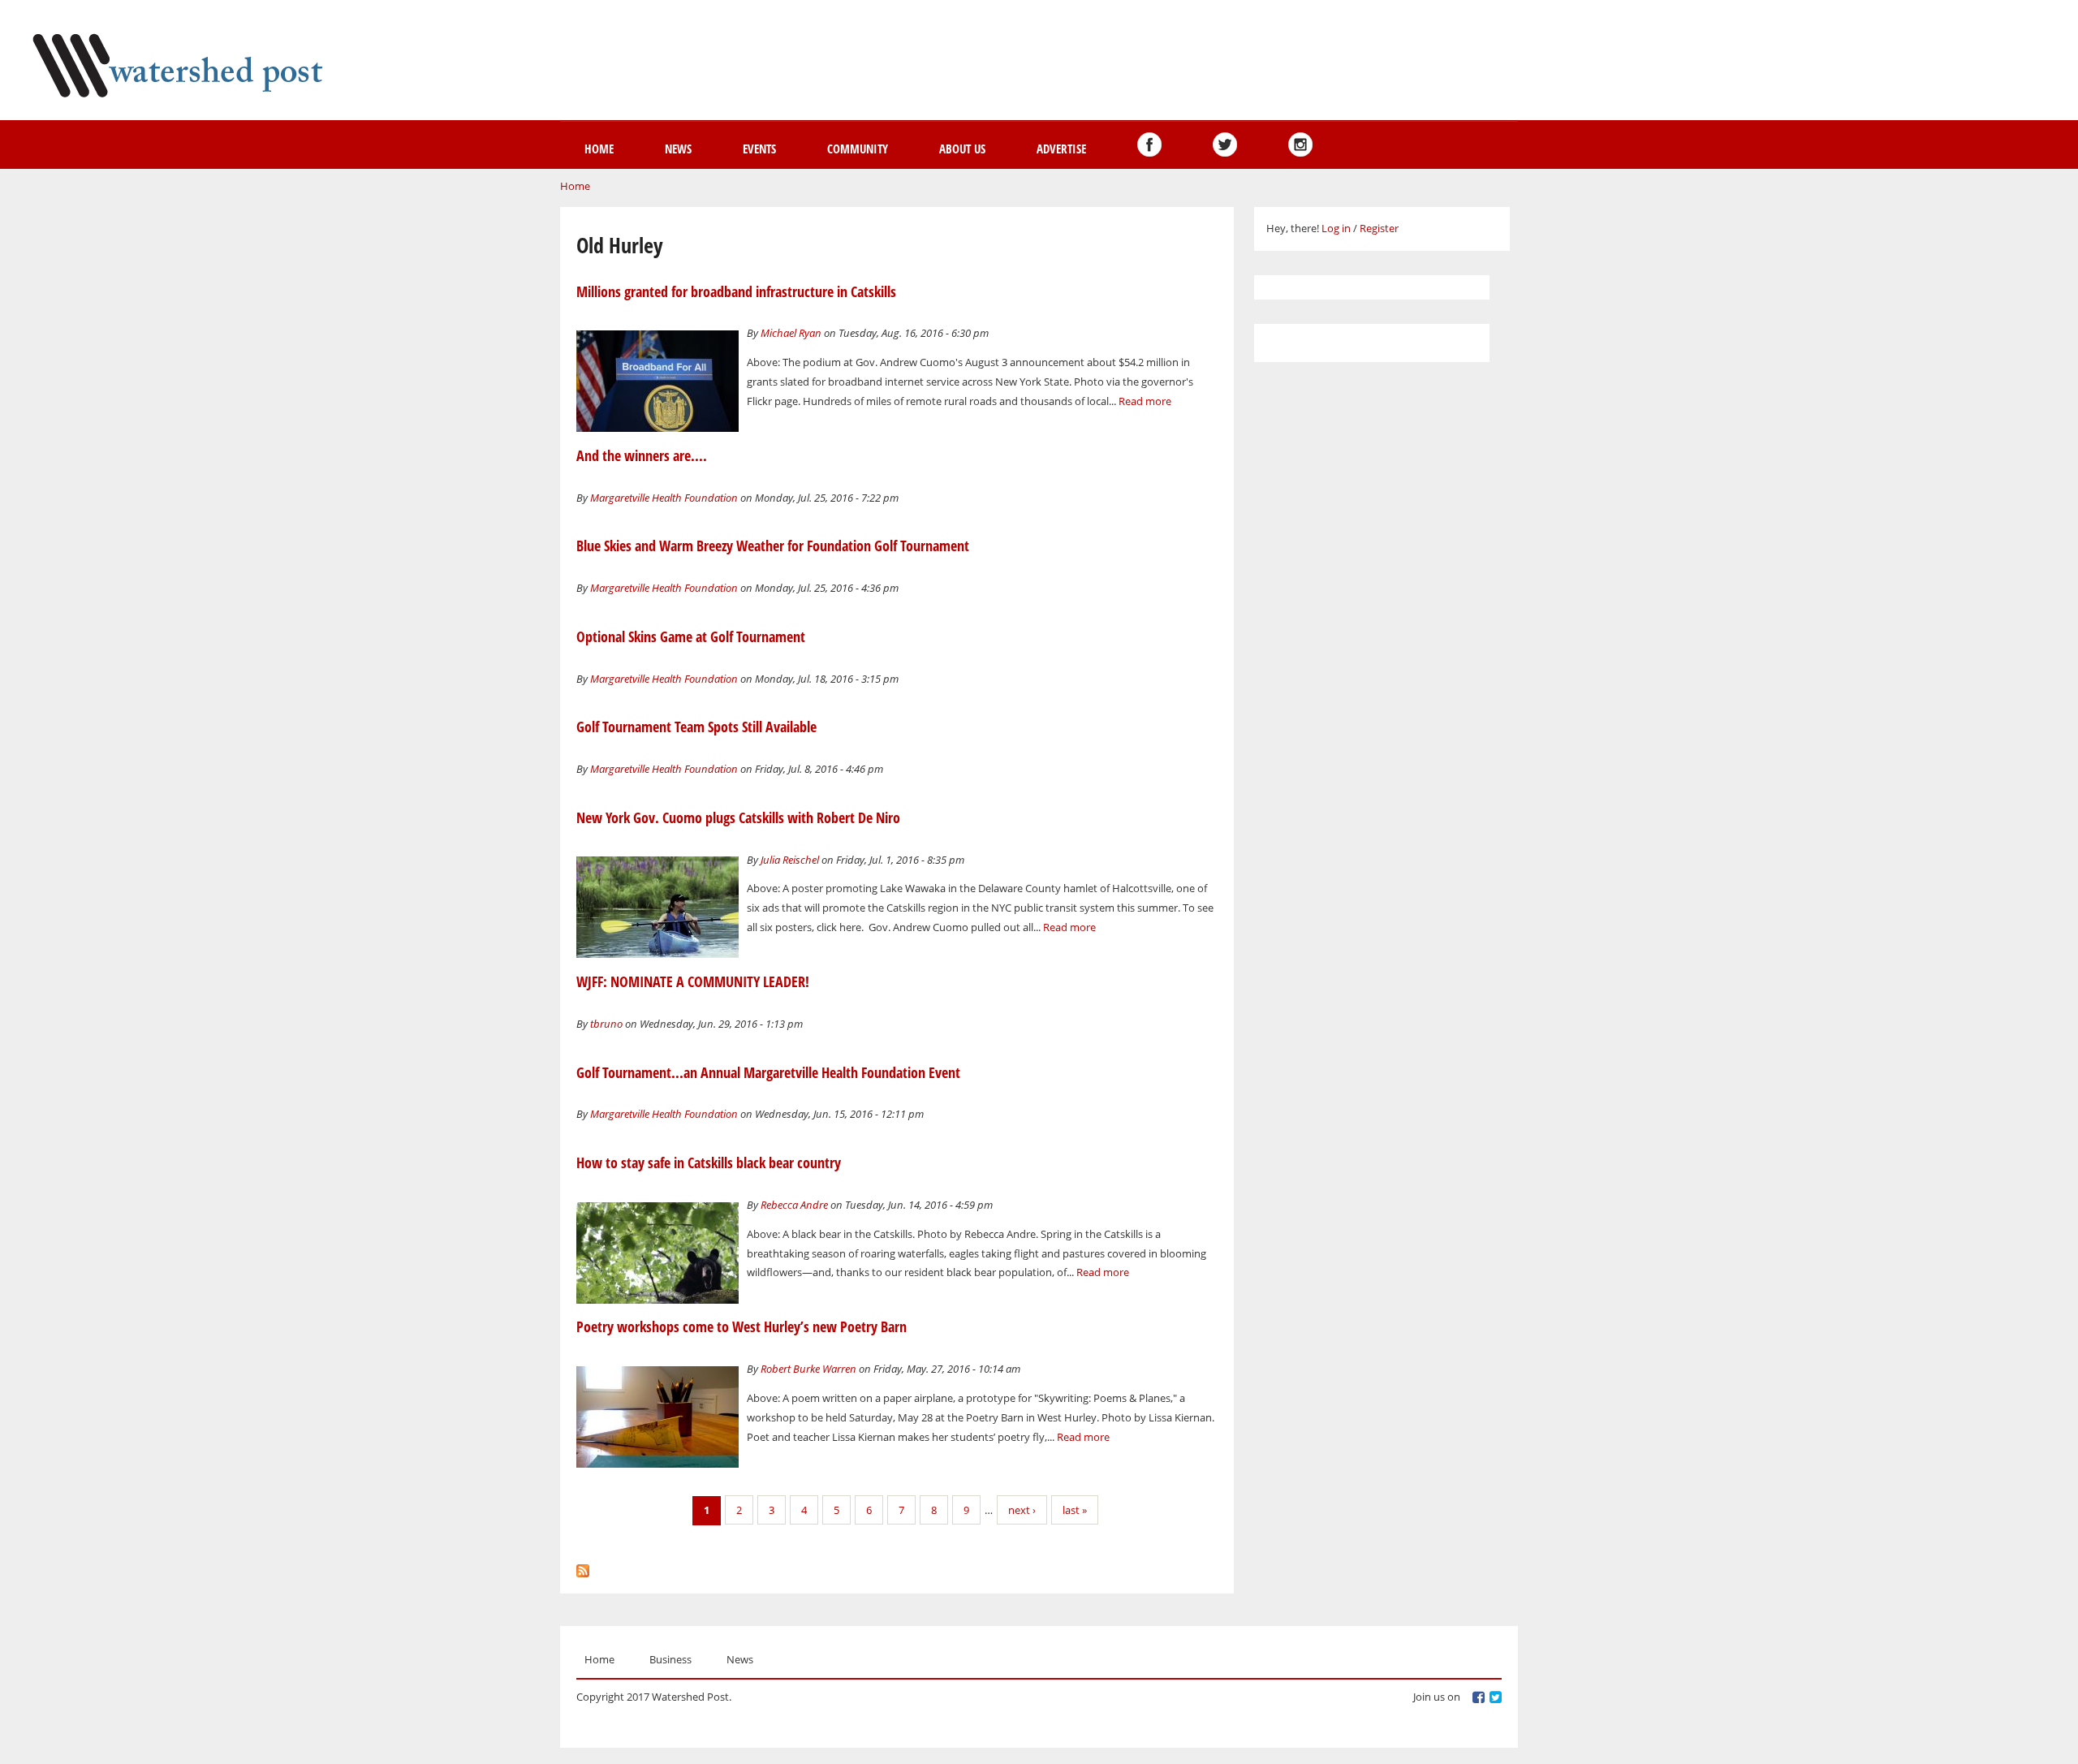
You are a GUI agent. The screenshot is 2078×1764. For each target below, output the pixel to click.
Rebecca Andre (794, 1205)
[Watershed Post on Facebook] (1149, 144)
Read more (1145, 401)
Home (599, 149)
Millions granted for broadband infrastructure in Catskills (736, 291)
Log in (1336, 228)
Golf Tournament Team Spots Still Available (696, 727)
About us (962, 149)
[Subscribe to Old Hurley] (583, 1567)
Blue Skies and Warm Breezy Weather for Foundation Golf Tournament (773, 546)
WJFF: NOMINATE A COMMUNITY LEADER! (693, 981)
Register (1379, 228)
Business (670, 1659)
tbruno (606, 1024)
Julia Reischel (790, 860)
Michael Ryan (791, 333)
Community (858, 149)
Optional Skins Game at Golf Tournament (691, 636)
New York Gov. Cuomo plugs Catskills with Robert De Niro (738, 817)
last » (1075, 1510)
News (678, 149)
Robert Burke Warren (808, 1369)
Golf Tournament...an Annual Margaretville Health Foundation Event (768, 1072)
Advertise (1061, 149)
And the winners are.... (642, 455)
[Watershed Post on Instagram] (1300, 144)
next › (1022, 1510)
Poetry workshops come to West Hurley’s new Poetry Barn (742, 1326)
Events (759, 149)
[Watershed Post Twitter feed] (1225, 144)
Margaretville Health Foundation (664, 498)
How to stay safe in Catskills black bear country (709, 1162)
